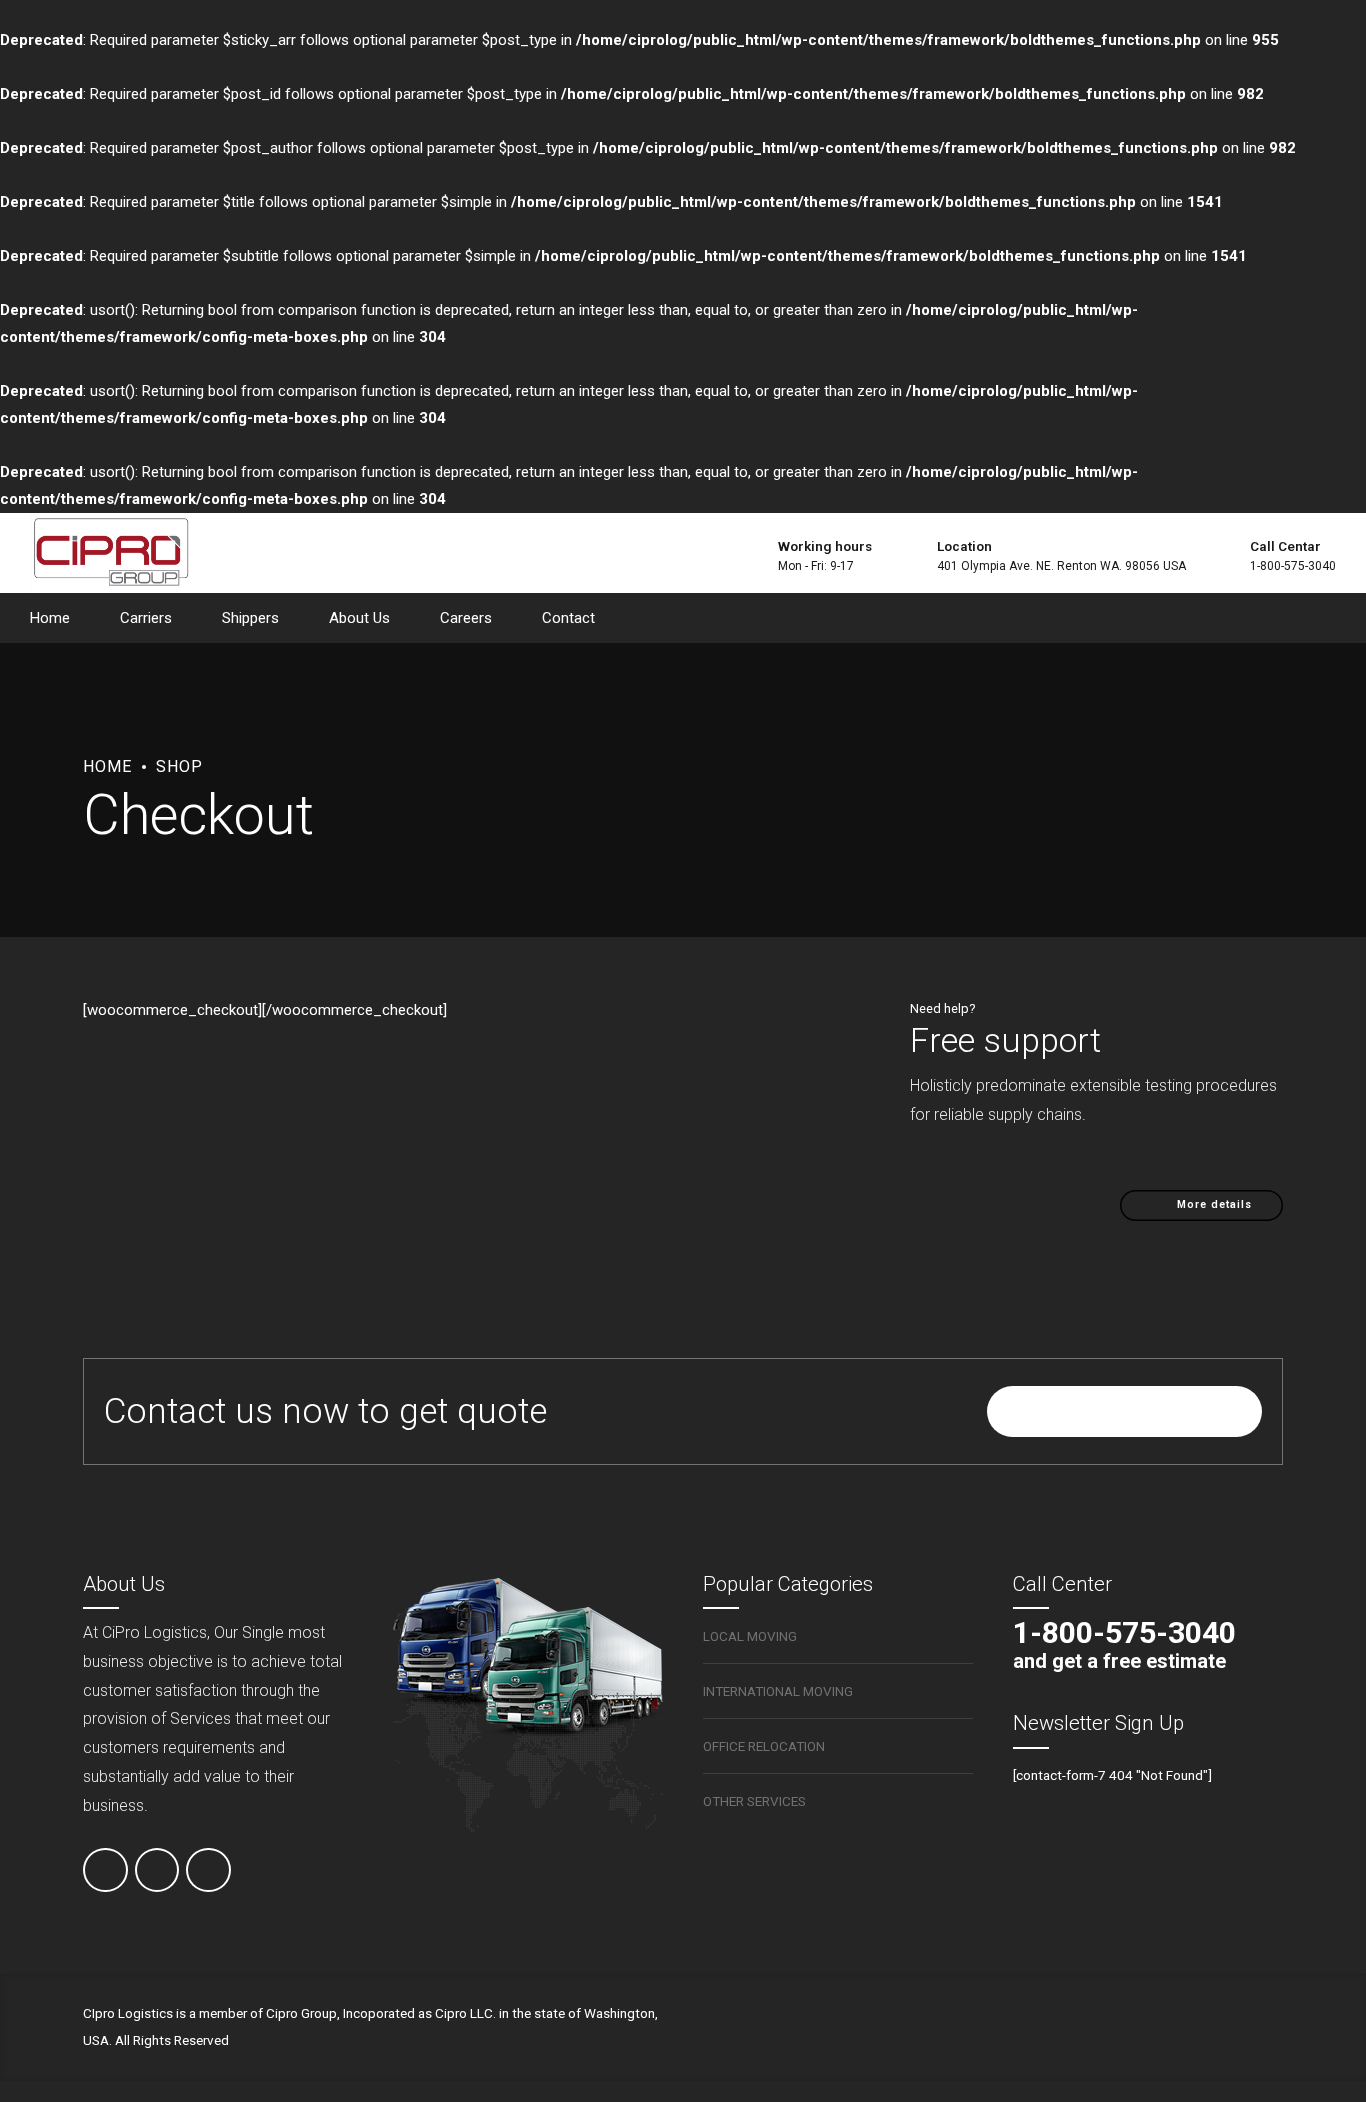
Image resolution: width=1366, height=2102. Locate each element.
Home (50, 618)
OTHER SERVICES (754, 1801)
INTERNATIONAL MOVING (778, 1691)
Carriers (146, 618)
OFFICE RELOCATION (764, 1746)
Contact (568, 618)
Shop (179, 766)
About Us (359, 618)
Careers (466, 618)
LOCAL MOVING (750, 1636)
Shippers (250, 618)
